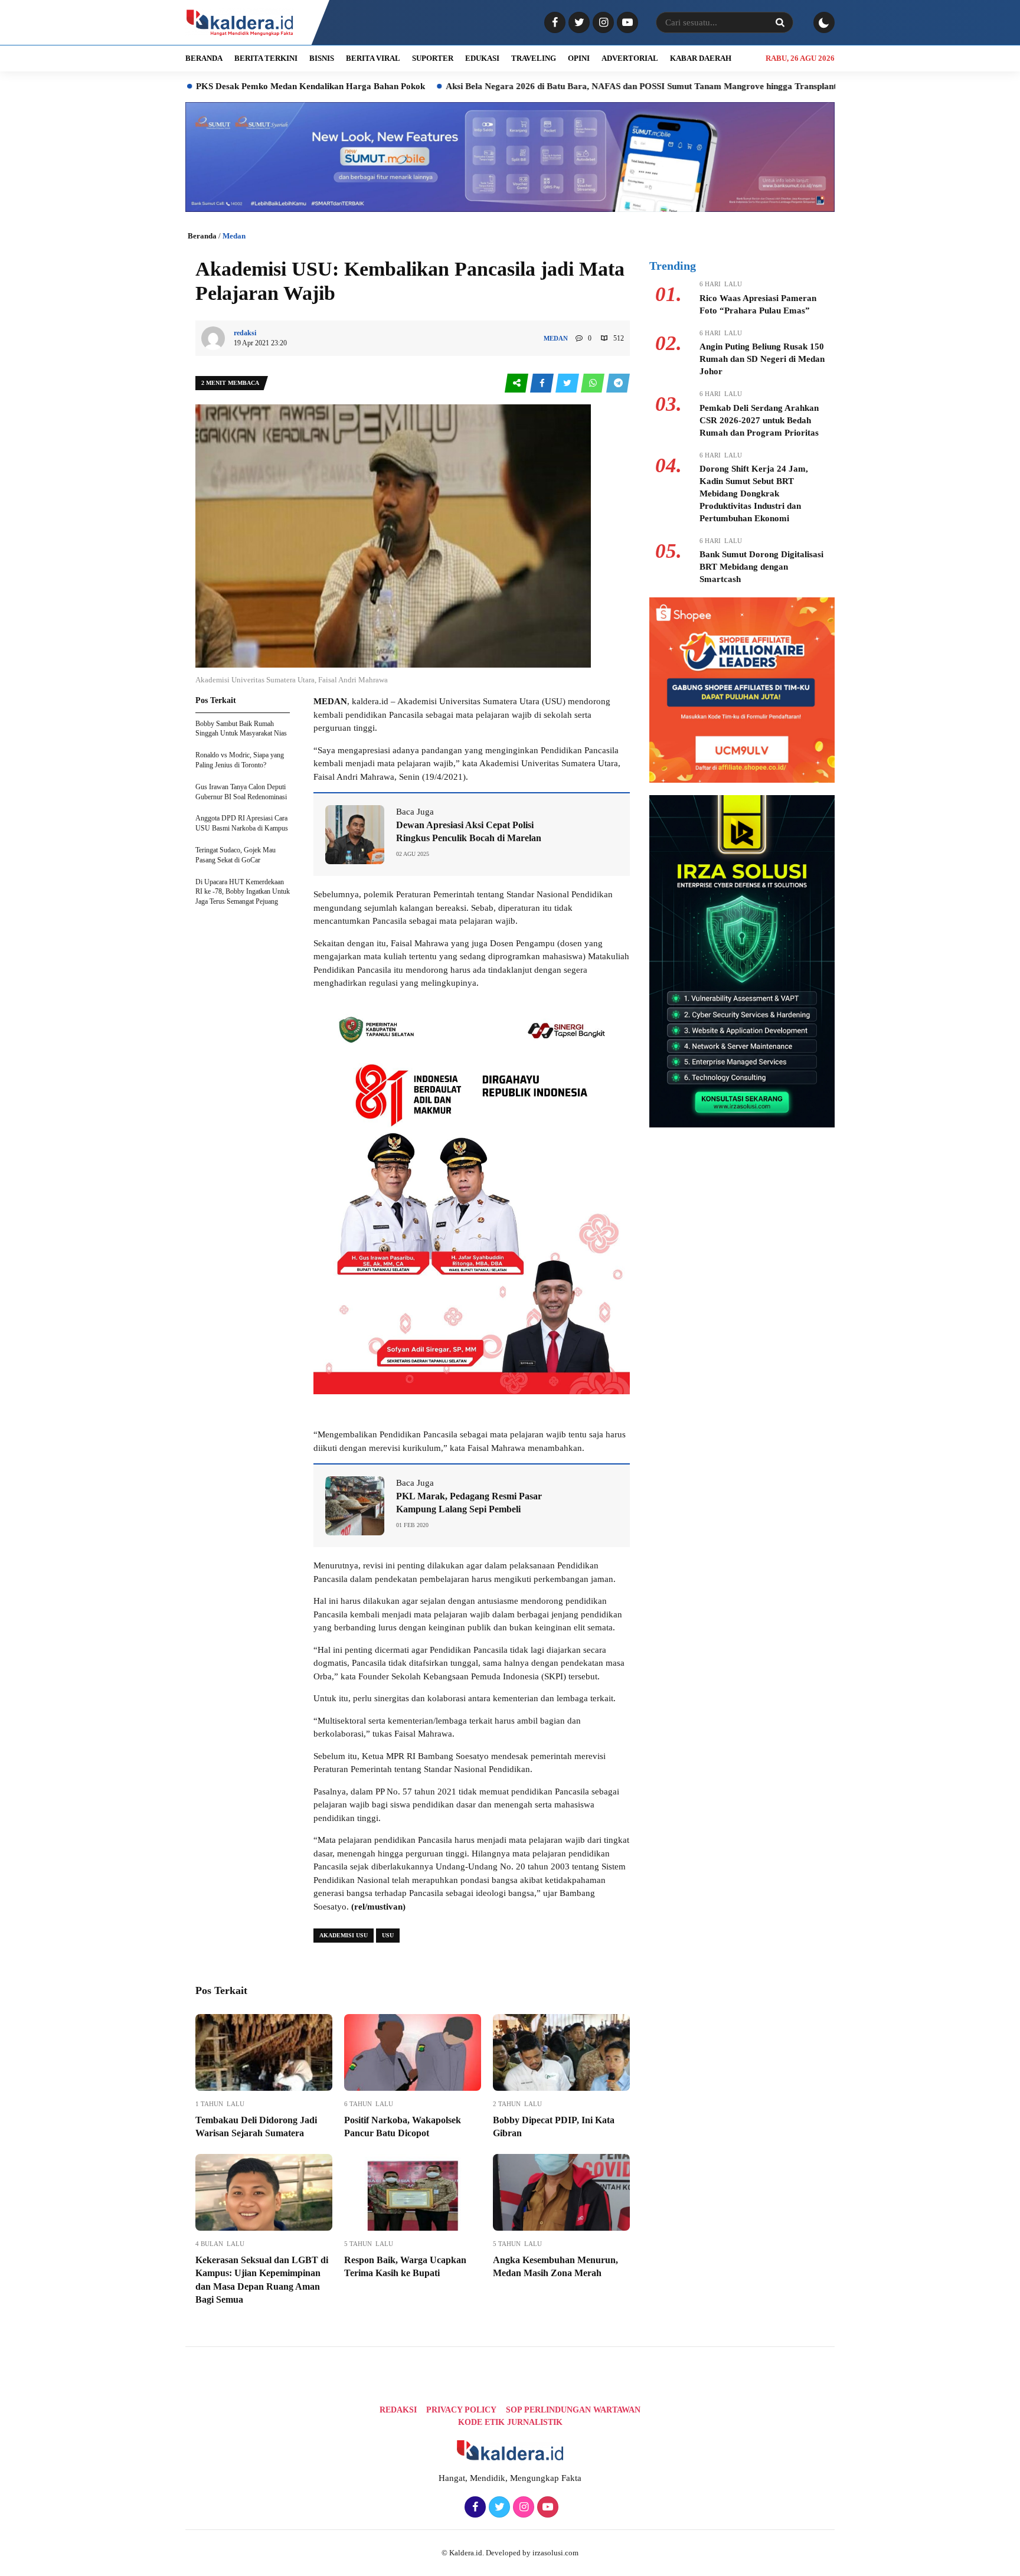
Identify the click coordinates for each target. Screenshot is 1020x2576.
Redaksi (398, 2410)
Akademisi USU (344, 1935)
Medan (234, 236)
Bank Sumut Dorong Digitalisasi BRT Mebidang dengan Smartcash (761, 567)
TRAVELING (534, 58)
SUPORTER (433, 58)
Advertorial (630, 58)
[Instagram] (602, 23)
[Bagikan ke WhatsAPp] (594, 383)
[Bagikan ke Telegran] (618, 383)
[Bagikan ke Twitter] (568, 383)
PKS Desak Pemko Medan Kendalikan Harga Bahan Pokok (205, 86)
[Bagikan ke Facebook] (543, 383)
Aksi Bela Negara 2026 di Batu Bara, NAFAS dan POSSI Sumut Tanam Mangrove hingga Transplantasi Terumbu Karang (576, 86)
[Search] (780, 22)
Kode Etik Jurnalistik (510, 2422)
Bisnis (322, 58)
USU (388, 1935)
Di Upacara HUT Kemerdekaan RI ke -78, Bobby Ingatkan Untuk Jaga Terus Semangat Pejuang (243, 892)
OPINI (579, 58)
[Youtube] (626, 23)
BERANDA (204, 58)
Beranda (202, 236)
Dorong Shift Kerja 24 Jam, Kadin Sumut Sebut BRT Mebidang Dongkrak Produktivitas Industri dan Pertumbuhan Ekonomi (754, 493)
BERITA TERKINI (266, 58)
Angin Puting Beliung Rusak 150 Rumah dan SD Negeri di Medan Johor (762, 359)
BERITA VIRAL (373, 58)
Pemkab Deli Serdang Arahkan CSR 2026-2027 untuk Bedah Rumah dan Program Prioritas (759, 420)
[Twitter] (578, 23)
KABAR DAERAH (701, 58)
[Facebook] (553, 23)
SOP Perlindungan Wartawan (573, 2410)
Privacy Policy (461, 2410)
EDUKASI (482, 58)
